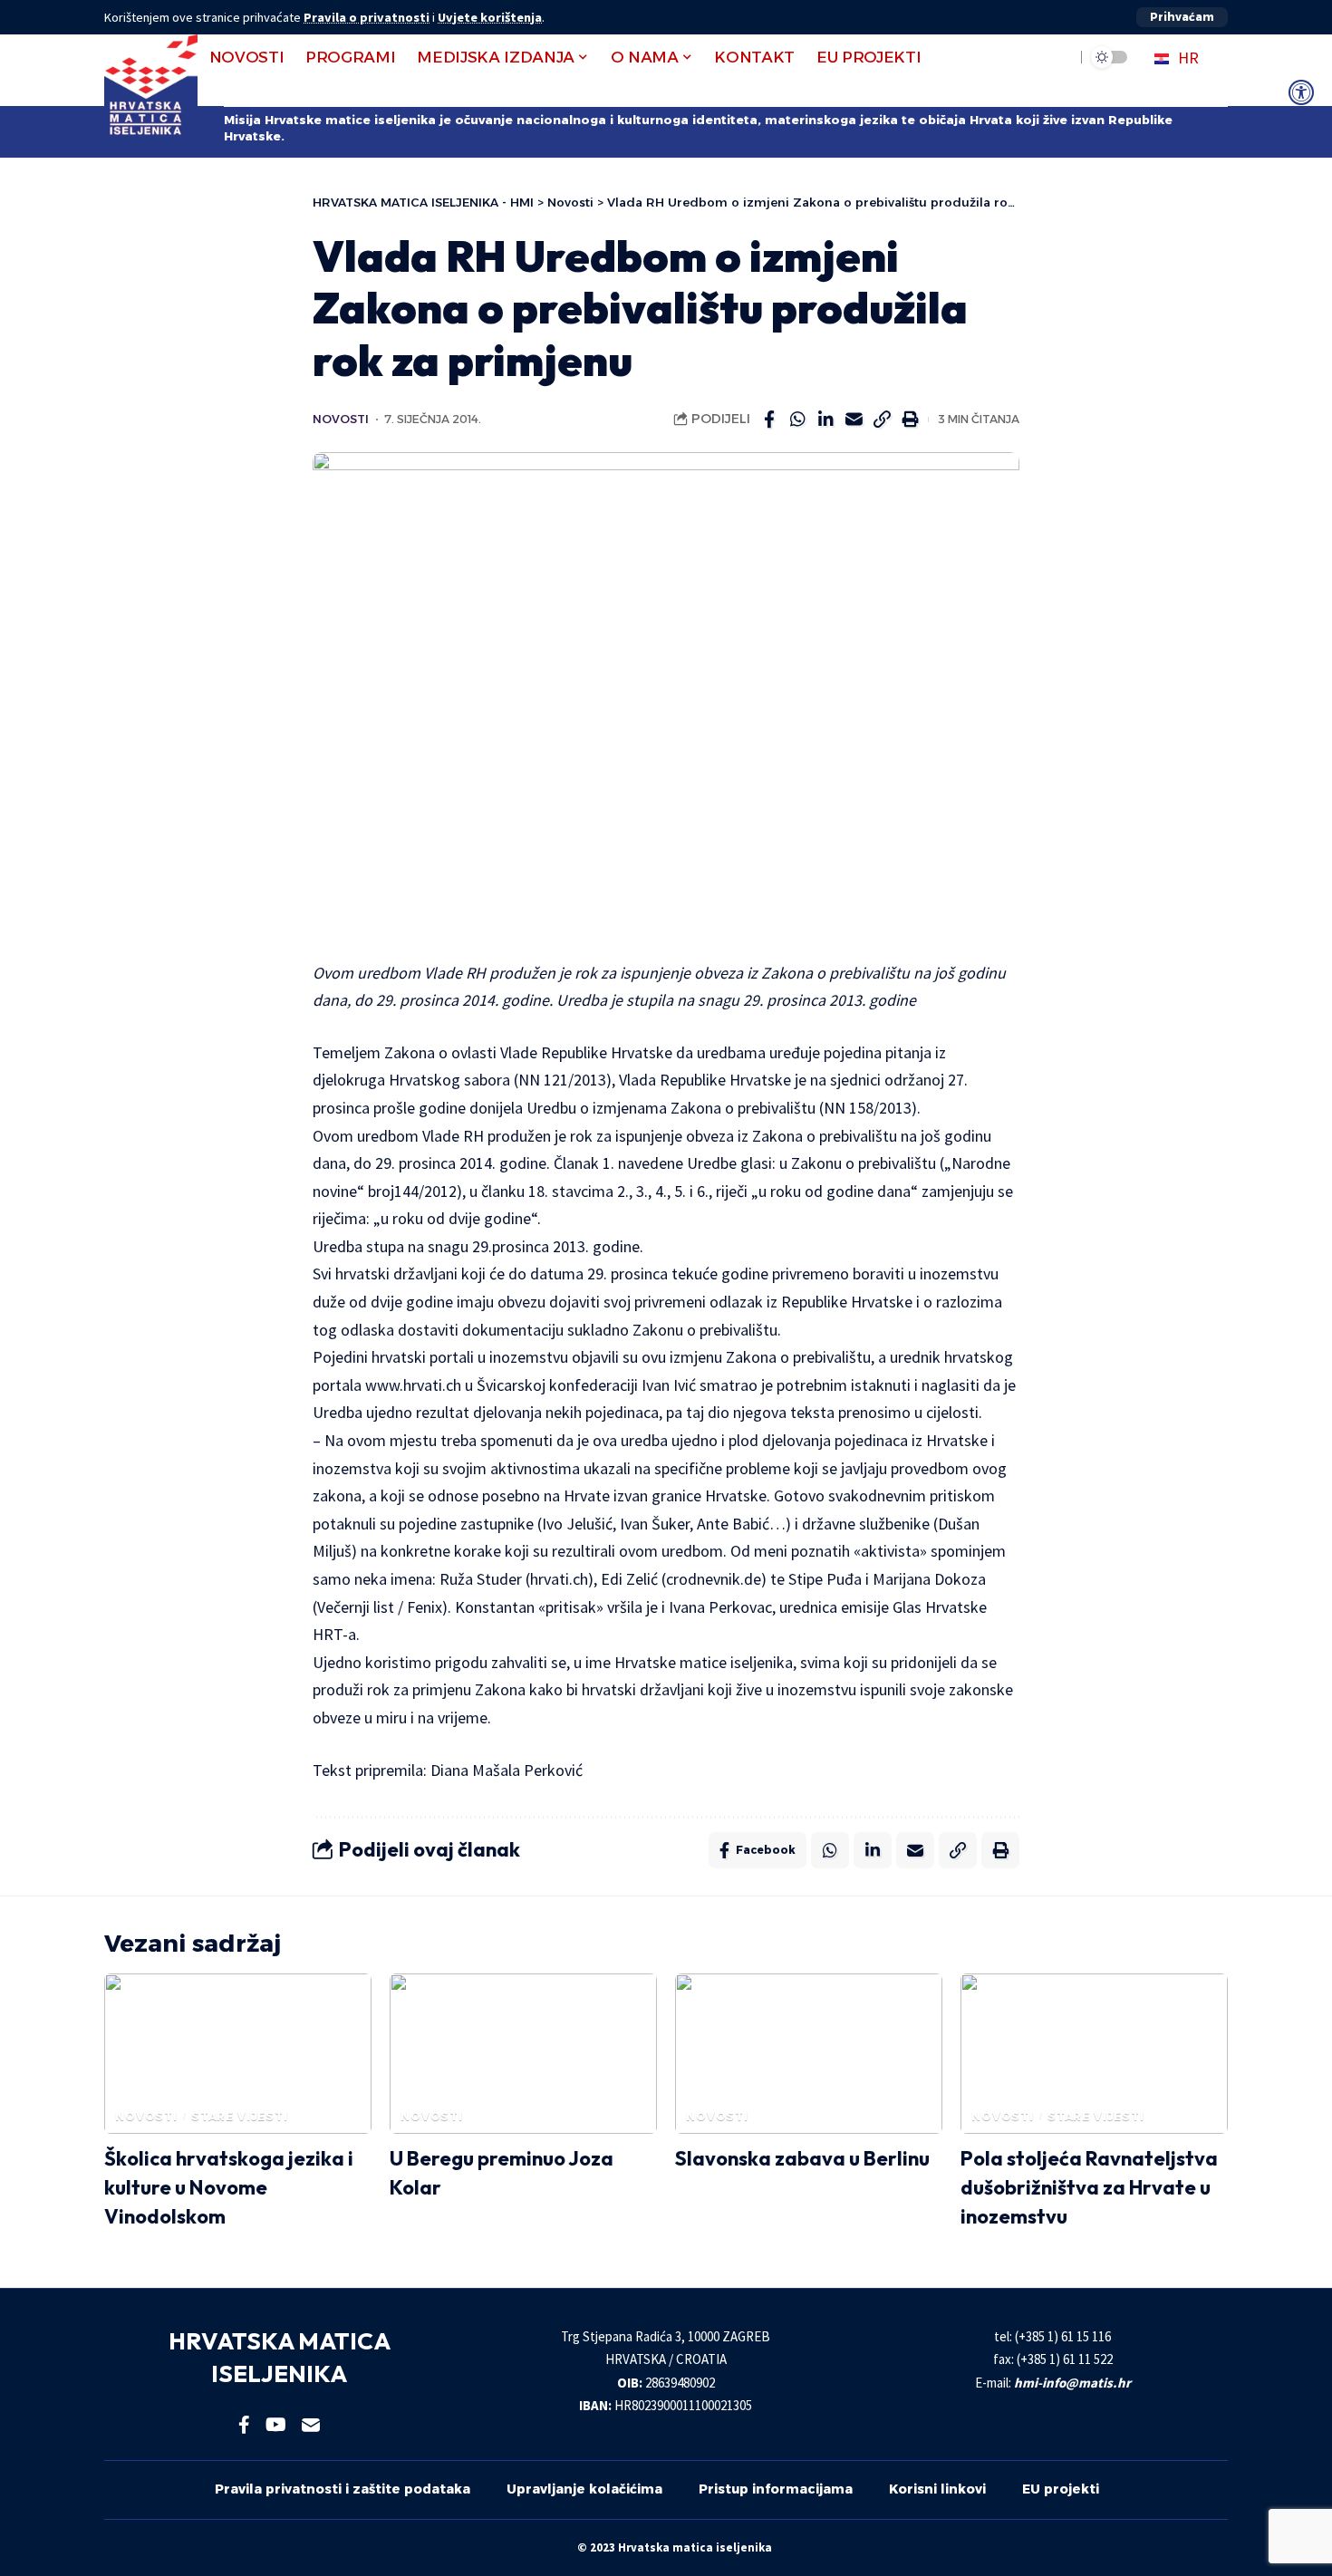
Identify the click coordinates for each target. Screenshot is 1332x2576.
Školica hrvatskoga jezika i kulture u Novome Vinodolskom (229, 2187)
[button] (1182, 17)
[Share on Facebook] (769, 420)
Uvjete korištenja (490, 17)
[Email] (854, 420)
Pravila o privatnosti (367, 17)
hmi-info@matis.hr (1072, 2383)
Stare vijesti (240, 2116)
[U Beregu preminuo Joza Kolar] (523, 2054)
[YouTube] (276, 2425)
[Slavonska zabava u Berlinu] (809, 2054)
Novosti (341, 419)
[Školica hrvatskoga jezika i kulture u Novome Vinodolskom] (238, 2054)
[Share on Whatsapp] (797, 420)
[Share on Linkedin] (825, 420)
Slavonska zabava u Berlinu (802, 2158)
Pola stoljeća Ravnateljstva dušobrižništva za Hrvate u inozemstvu (1089, 2187)
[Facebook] (244, 2425)
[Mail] (311, 2425)
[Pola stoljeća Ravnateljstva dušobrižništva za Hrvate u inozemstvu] (1094, 2054)
